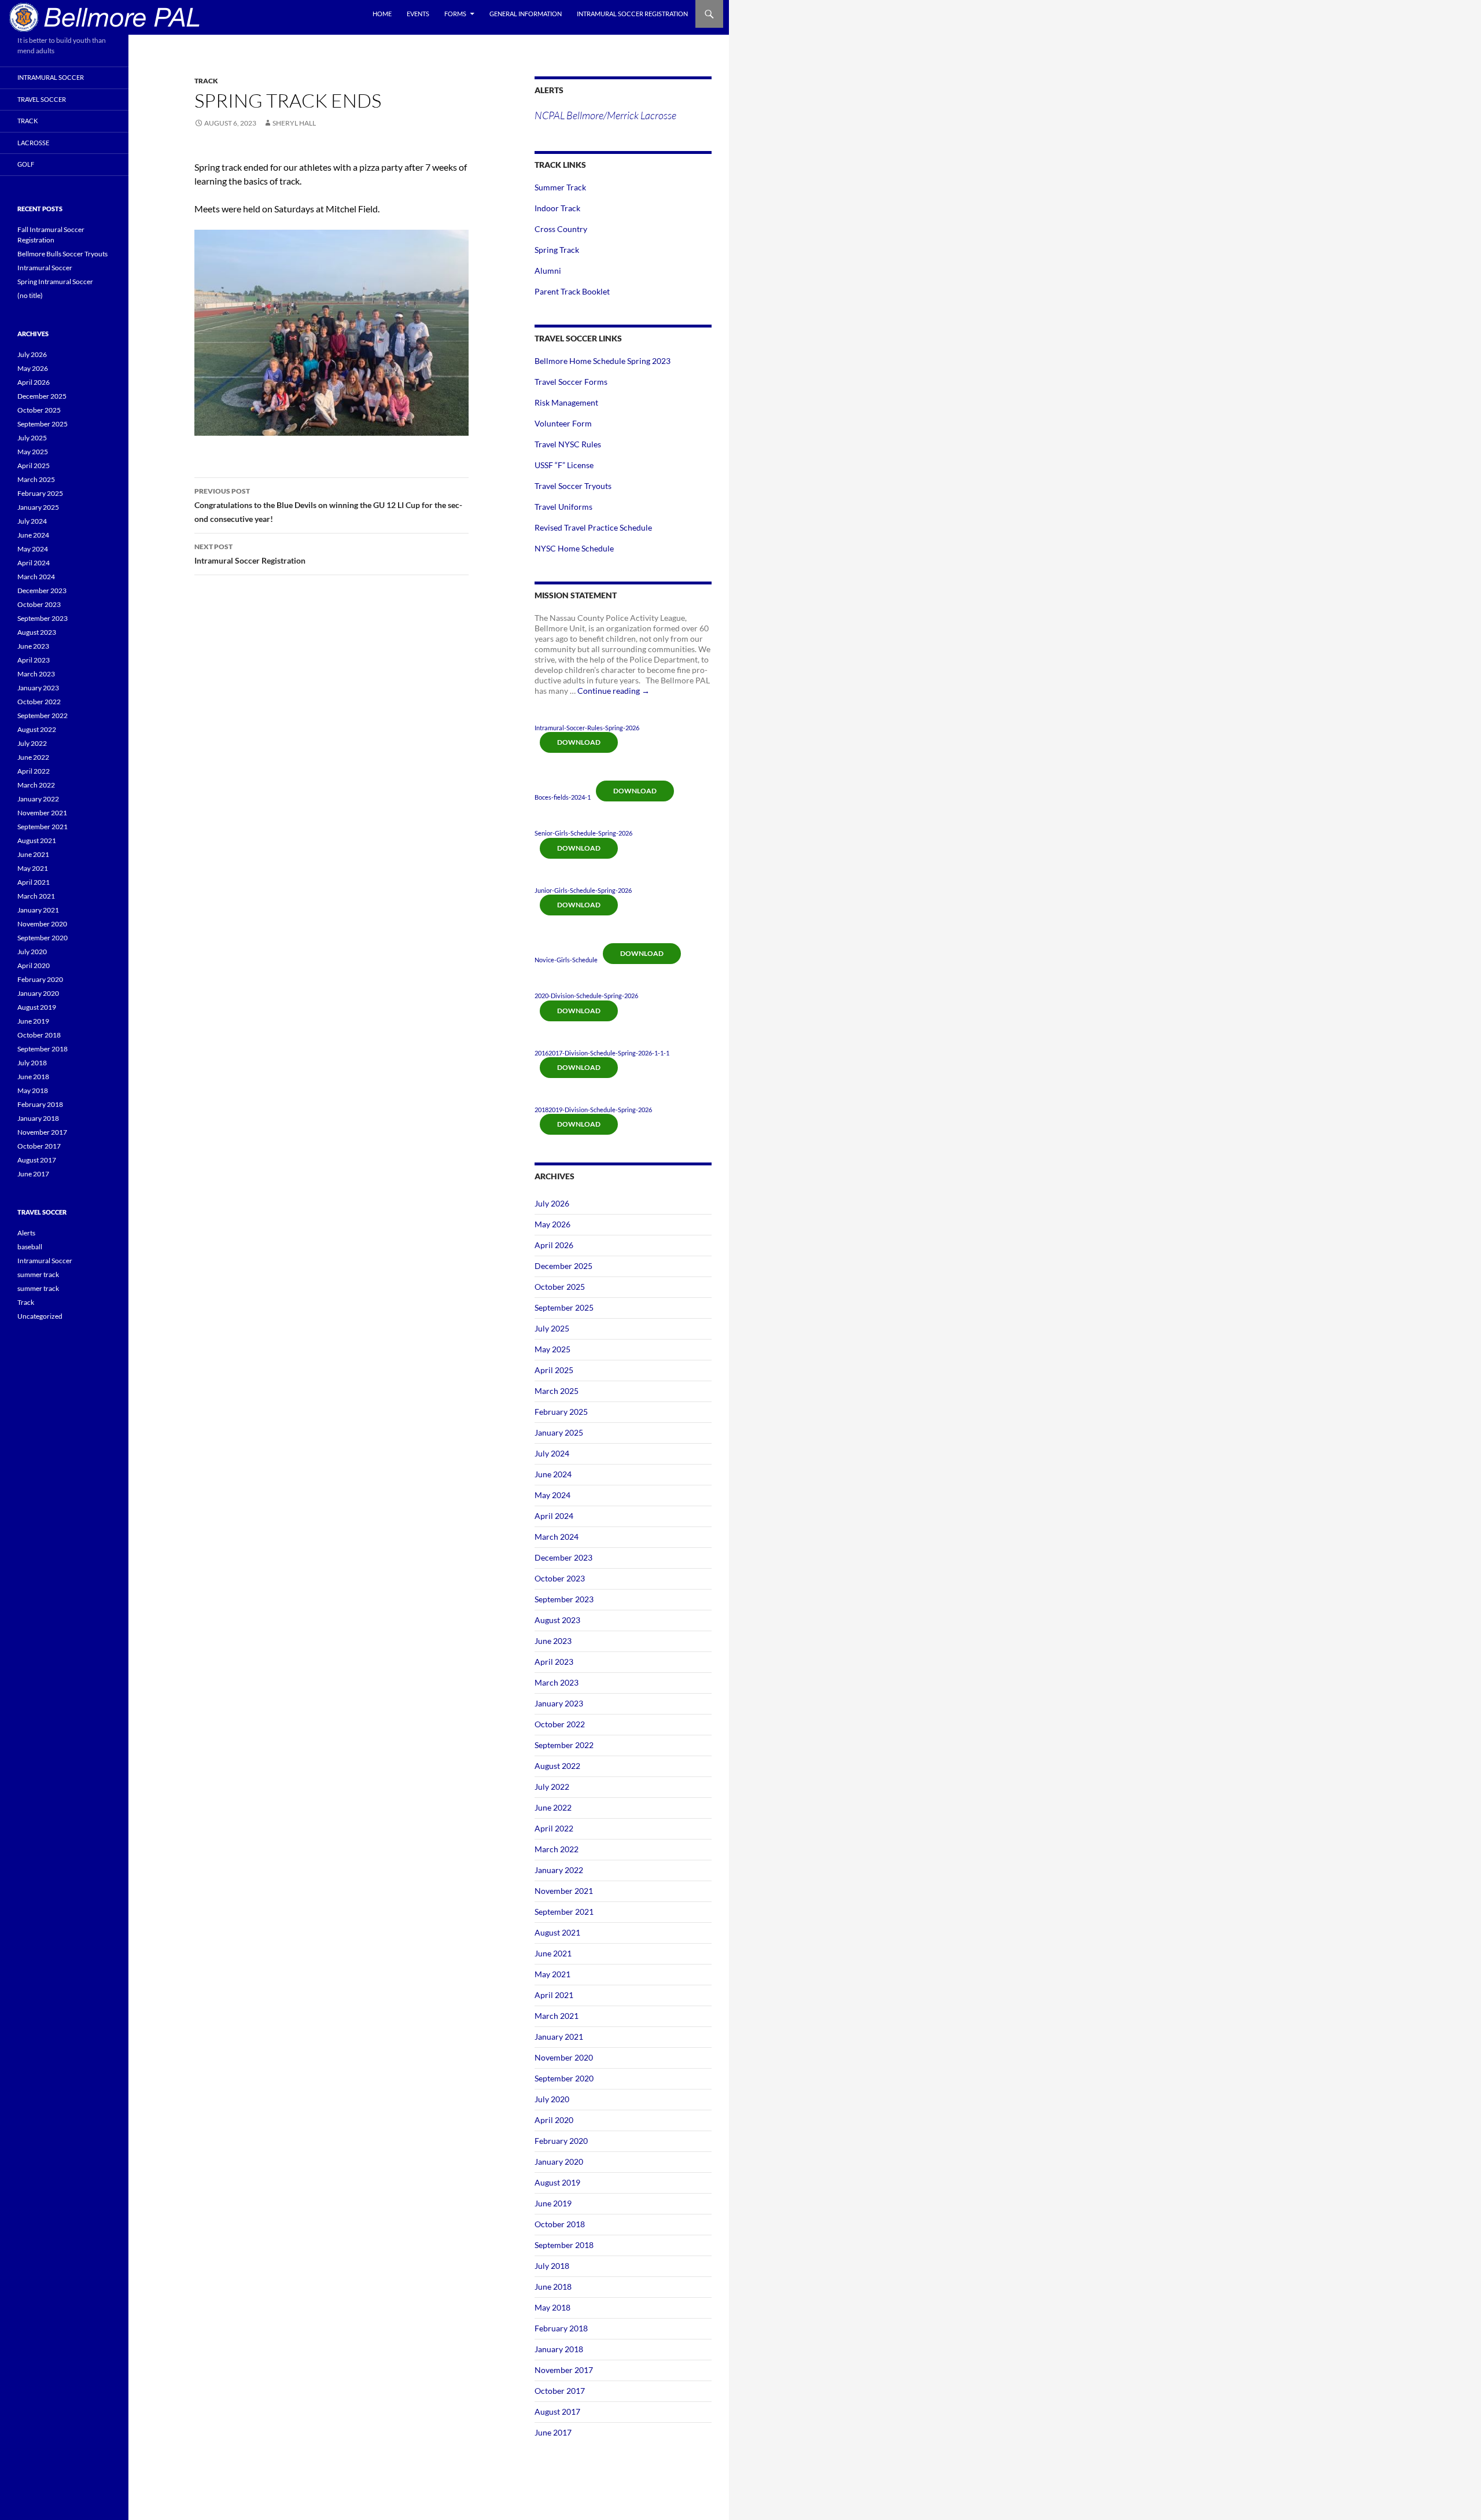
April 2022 (554, 1828)
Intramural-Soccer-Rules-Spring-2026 (587, 728)
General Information (526, 14)
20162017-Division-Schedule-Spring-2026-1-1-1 (602, 1053)
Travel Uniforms (563, 507)
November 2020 (564, 2057)
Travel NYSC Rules (568, 444)
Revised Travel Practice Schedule (593, 527)
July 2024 (552, 1453)
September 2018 (564, 2245)
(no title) (30, 295)
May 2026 (552, 1224)
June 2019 (553, 2203)
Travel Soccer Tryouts (573, 486)
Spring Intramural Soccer (55, 282)
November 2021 (564, 1891)
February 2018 (561, 2328)
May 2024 (552, 1495)
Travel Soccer (42, 99)
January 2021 (559, 2037)
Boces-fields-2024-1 (563, 797)
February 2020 (561, 2141)
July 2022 (552, 1787)
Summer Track (560, 187)
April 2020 (554, 2120)
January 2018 (559, 2349)
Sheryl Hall (294, 123)
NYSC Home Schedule (574, 548)
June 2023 (553, 1641)
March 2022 (557, 1849)
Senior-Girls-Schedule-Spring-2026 (583, 833)
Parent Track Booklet (572, 291)
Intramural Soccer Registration (632, 14)
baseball (30, 1247)
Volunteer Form (563, 423)
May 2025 (552, 1349)
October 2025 (560, 1287)
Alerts (26, 1233)
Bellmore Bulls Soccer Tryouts (62, 254)
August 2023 (557, 1620)
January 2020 (559, 2162)
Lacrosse (33, 143)
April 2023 (554, 1662)
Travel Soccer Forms (571, 382)
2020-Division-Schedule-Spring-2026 (586, 996)
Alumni (548, 271)
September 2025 (564, 1307)
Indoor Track (557, 208)
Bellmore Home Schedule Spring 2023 (603, 361)
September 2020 (564, 2078)
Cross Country (561, 229)
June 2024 (553, 1474)
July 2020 (552, 2099)
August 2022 (557, 1766)
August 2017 (557, 2412)
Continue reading (614, 691)
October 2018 (560, 2224)
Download (579, 742)
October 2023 (560, 1578)
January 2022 (559, 1870)
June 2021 (553, 1953)
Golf (26, 164)
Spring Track (557, 250)
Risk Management (566, 402)
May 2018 (552, 2307)
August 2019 (557, 2182)
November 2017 (564, 2370)
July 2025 (552, 1328)
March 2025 (557, 1391)
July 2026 (552, 1203)
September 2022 (564, 1745)
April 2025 (554, 1370)
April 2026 (554, 1245)
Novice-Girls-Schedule (566, 960)
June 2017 (553, 2432)
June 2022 (553, 1807)
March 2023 (557, 1682)
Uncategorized (40, 1316)
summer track (38, 1274)
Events (418, 14)
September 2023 (564, 1599)
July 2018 (552, 2266)
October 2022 (560, 1724)
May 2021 (552, 1974)
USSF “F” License (564, 465)
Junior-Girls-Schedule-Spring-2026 (583, 890)
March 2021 (557, 2016)
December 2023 (563, 1557)
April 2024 (554, 1516)
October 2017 (560, 2391)
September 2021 (564, 1912)
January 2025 (559, 1432)
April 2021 (554, 1995)
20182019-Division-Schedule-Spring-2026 (593, 1110)
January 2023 (559, 1703)
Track (206, 81)
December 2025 (563, 1266)
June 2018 (553, 2287)
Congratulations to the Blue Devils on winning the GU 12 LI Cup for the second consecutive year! (328, 505)
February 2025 (561, 1412)
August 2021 (557, 1932)
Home (382, 14)
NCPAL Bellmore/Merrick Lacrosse (605, 115)
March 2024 (557, 1537)
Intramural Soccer (51, 77)
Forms (455, 14)
